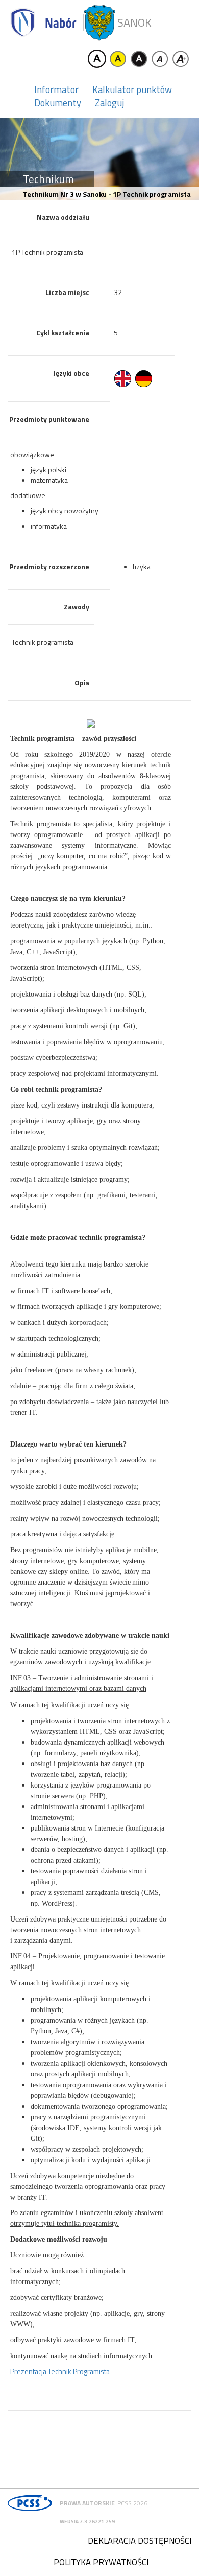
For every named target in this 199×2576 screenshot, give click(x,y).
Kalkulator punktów (132, 89)
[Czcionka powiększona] (181, 59)
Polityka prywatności (101, 2562)
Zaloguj (109, 103)
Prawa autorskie (87, 2503)
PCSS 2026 (132, 2503)
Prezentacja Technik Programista (60, 2371)
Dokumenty (58, 103)
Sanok (134, 23)
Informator (56, 89)
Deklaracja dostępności (140, 2541)
